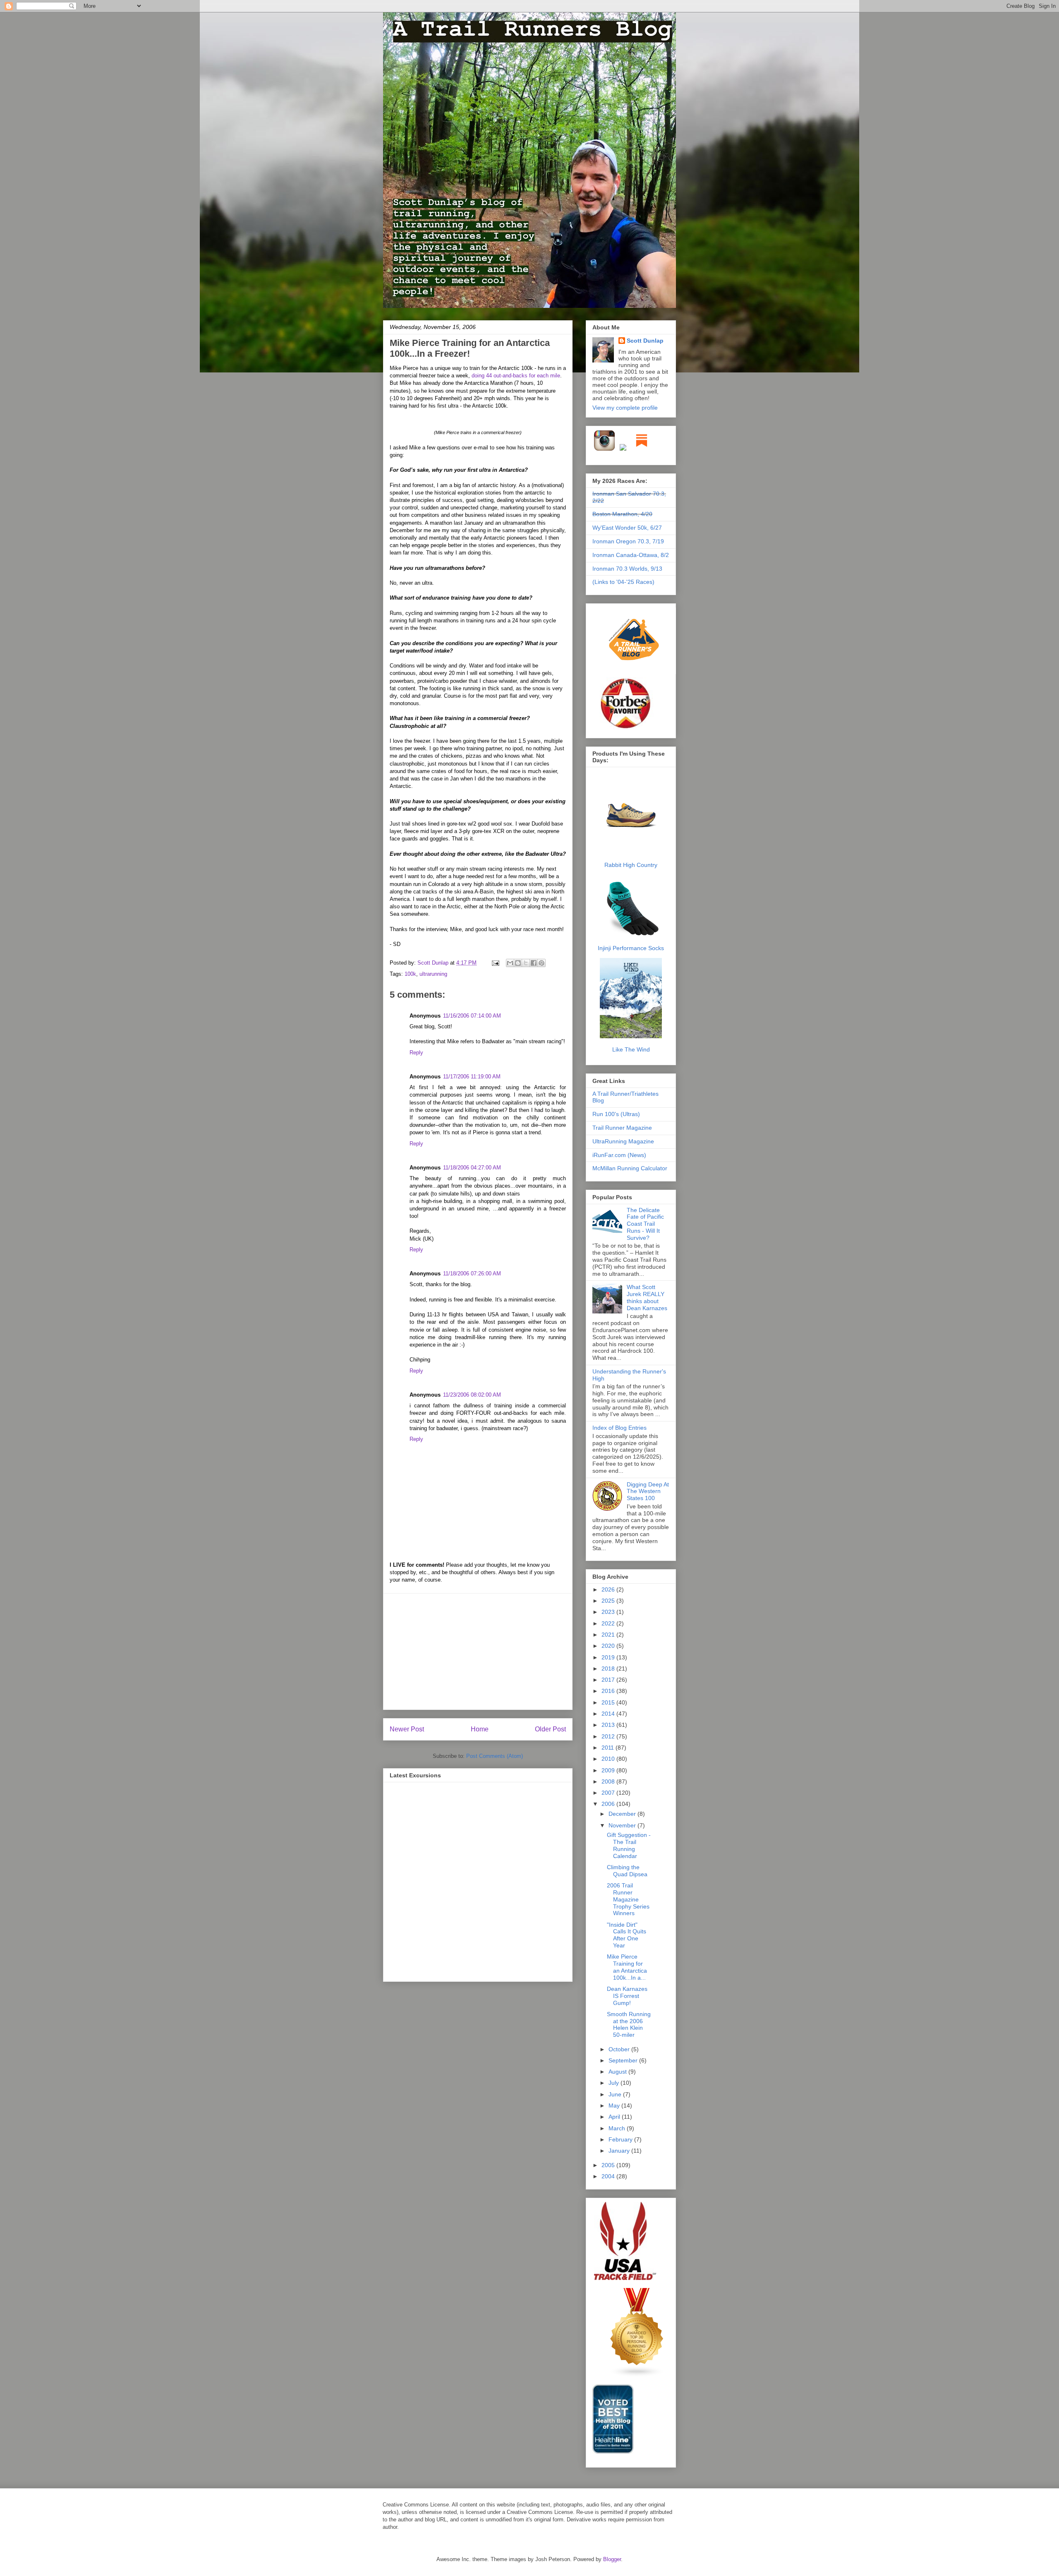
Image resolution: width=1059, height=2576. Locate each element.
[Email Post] (495, 963)
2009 (609, 1770)
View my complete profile (625, 408)
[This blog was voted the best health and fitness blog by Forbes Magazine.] (631, 728)
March (618, 2128)
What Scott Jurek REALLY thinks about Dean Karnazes (647, 1297)
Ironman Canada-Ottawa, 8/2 (631, 555)
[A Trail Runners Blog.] (635, 673)
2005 (609, 2165)
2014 (609, 1714)
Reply (416, 1053)
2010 (609, 1759)
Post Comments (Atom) (495, 1756)
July (615, 2083)
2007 (609, 1793)
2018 (609, 1669)
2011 (609, 1748)
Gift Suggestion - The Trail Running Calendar (629, 1845)
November (623, 1825)
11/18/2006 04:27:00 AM (472, 1168)
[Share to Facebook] (534, 963)
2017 (609, 1680)
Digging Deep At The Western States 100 (648, 1491)
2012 (609, 1736)
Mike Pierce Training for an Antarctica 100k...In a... (627, 1967)
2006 (609, 1804)
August (618, 2072)
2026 (609, 1589)
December (623, 1814)
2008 (609, 1781)
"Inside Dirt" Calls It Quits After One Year (627, 1935)
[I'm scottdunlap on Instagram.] (605, 449)
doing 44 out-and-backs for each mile (516, 376)
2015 (609, 1702)
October (620, 2049)
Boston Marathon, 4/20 (622, 514)
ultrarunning (433, 974)
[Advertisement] (478, 1652)
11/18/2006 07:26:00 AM (472, 1274)
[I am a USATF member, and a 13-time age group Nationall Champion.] (625, 2279)
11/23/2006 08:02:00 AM (472, 1395)
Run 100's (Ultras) (616, 1114)
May (615, 2105)
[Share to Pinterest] (541, 963)
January (620, 2151)
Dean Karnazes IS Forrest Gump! (627, 1996)
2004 (609, 2176)
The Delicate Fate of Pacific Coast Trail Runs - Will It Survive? (645, 1224)
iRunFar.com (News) (619, 1155)
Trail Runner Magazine (622, 1128)
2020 (609, 1646)
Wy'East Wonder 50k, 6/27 (627, 528)
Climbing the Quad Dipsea (627, 1871)
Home (480, 1729)
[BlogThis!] (518, 963)
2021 (609, 1635)
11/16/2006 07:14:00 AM (472, 1016)
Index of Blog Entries (619, 1428)
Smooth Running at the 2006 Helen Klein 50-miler (629, 2024)
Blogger (612, 2559)
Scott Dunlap (434, 963)
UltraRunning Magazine (623, 1141)
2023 (609, 1612)
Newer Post (407, 1729)
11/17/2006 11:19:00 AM (472, 1077)
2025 (609, 1601)
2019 (609, 1657)
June (616, 2094)
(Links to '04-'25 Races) (623, 582)
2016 (609, 1691)
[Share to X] (526, 963)
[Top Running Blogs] (637, 2375)
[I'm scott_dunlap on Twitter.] (623, 449)
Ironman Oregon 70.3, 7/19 (628, 541)
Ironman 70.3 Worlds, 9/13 (627, 569)
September (624, 2060)
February (621, 2139)
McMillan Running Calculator (630, 1168)
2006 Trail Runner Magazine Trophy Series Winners (628, 1899)
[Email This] (510, 963)
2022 (609, 1623)
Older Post (550, 1729)
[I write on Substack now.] (642, 449)
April (615, 2117)
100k (410, 974)
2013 (609, 1725)
